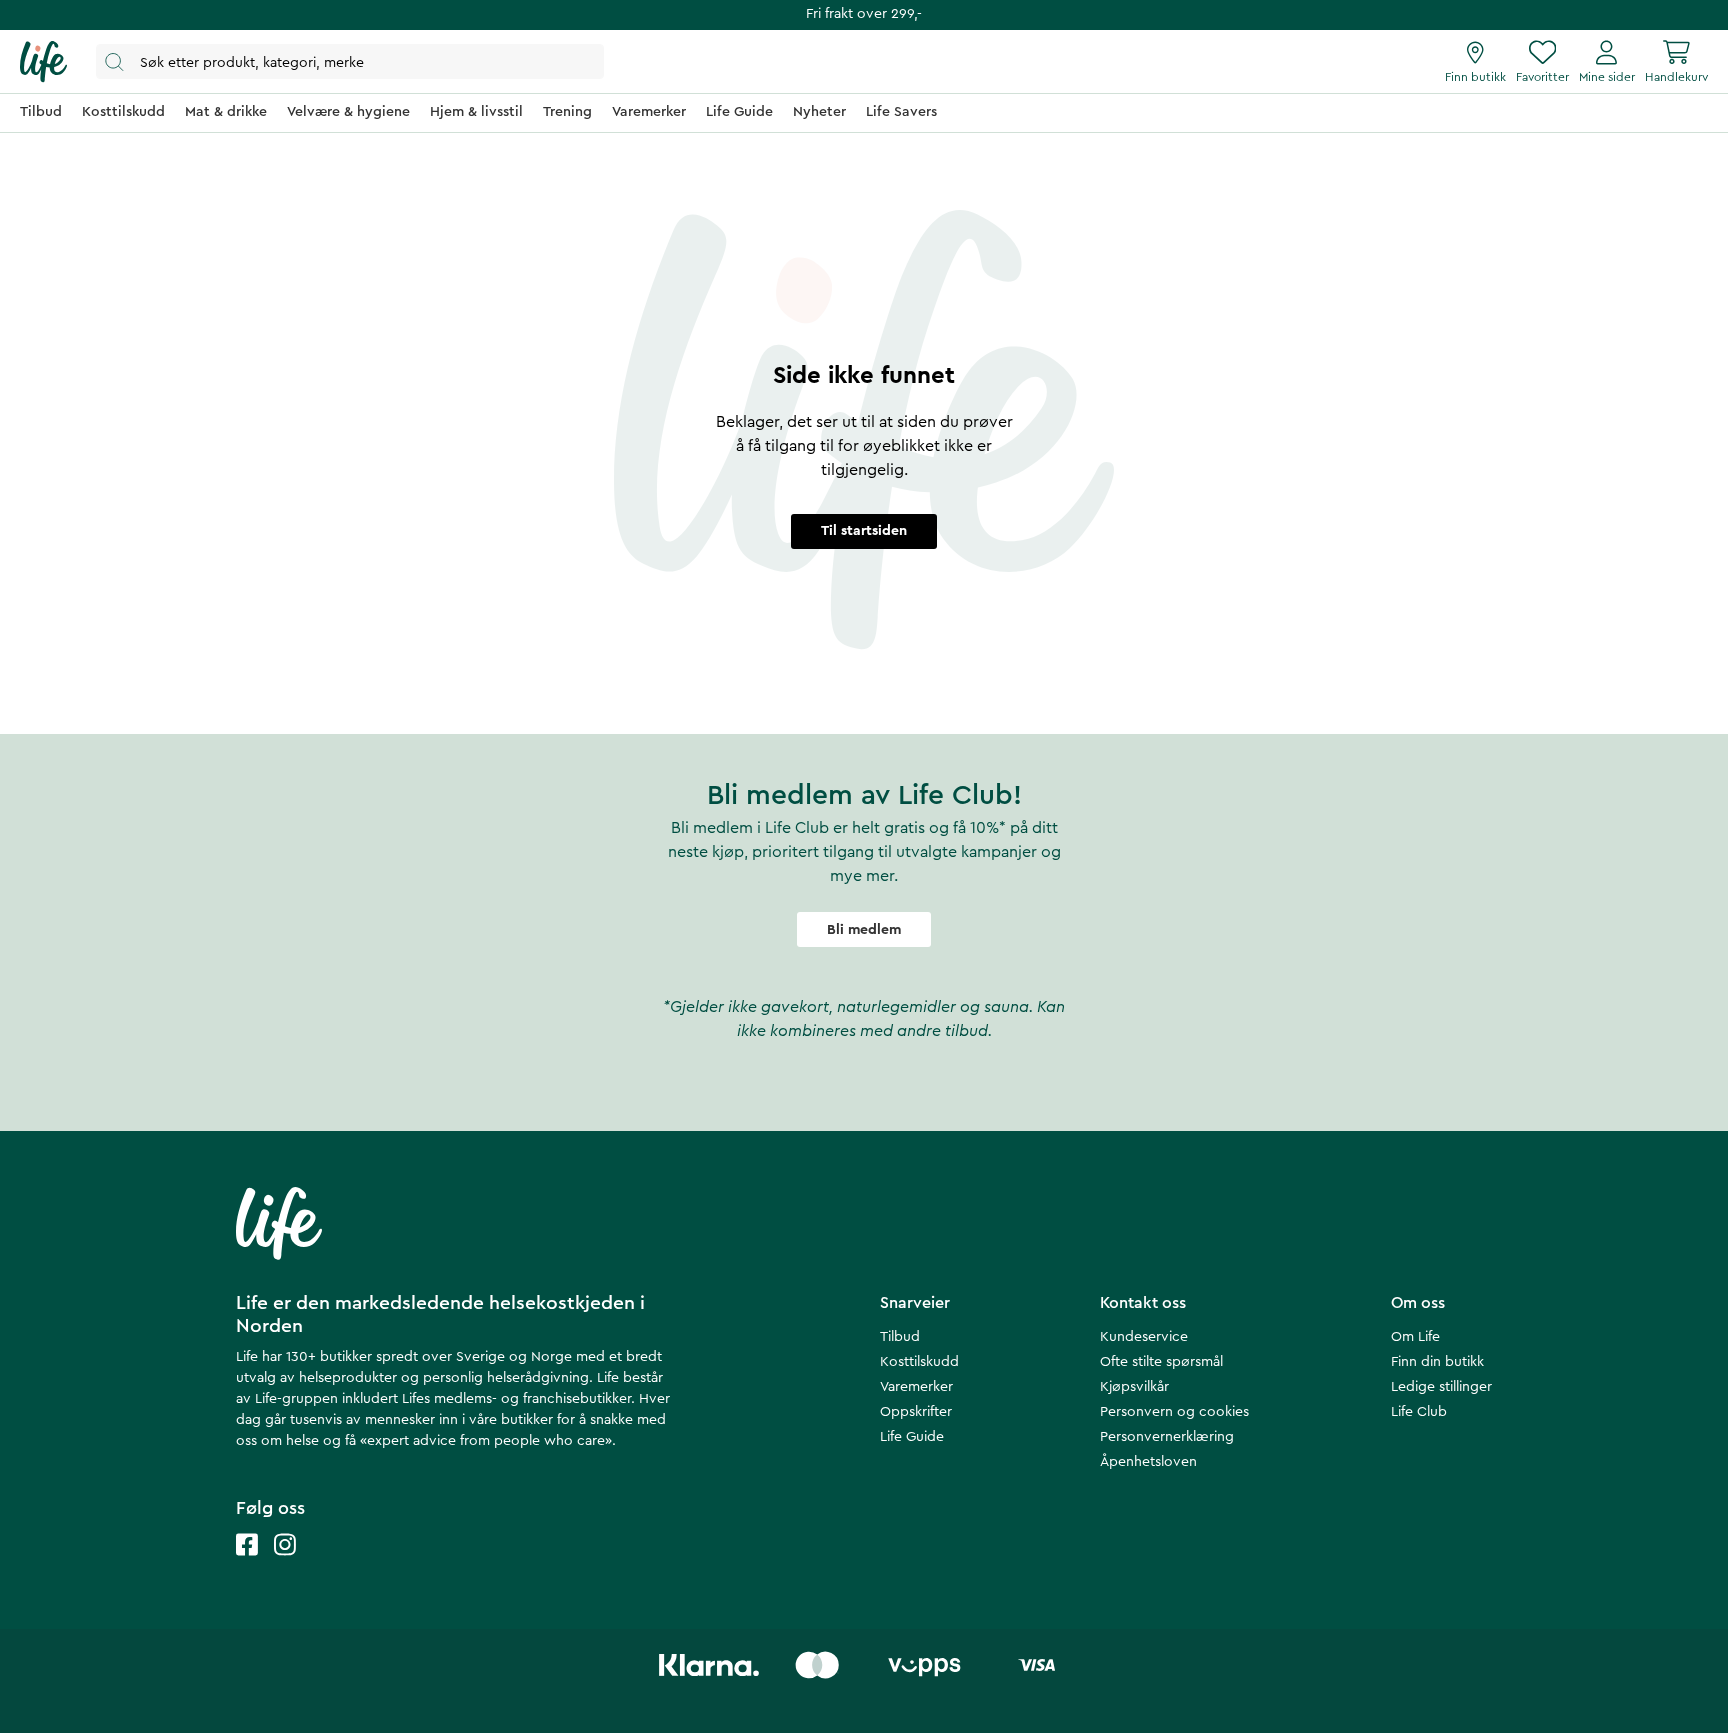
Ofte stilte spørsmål (1161, 1362)
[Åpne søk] (350, 61)
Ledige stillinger (1441, 1387)
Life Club (1419, 1412)
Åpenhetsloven (1148, 1462)
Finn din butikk (1437, 1362)
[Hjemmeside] (43, 62)
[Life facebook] (247, 1564)
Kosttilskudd (919, 1362)
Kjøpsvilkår (1134, 1387)
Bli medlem (864, 930)
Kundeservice (1144, 1337)
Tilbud (900, 1337)
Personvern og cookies (1174, 1412)
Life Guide (912, 1437)
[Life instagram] (285, 1564)
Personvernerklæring (1167, 1437)
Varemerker (916, 1387)
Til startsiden (864, 531)
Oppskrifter (916, 1412)
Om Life (1415, 1337)
